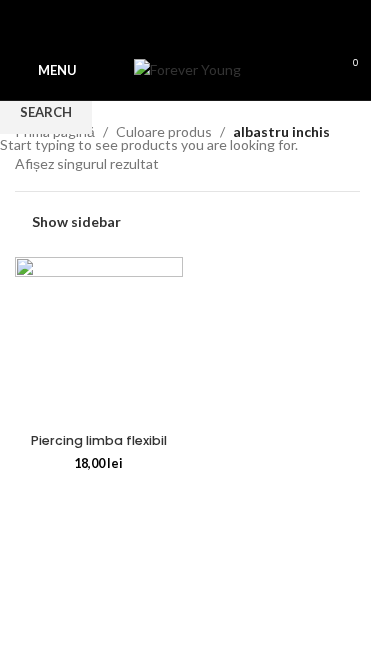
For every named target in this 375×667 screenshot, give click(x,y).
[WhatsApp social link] (200, 20)
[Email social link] (176, 20)
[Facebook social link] (152, 20)
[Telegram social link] (224, 20)
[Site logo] (187, 68)
